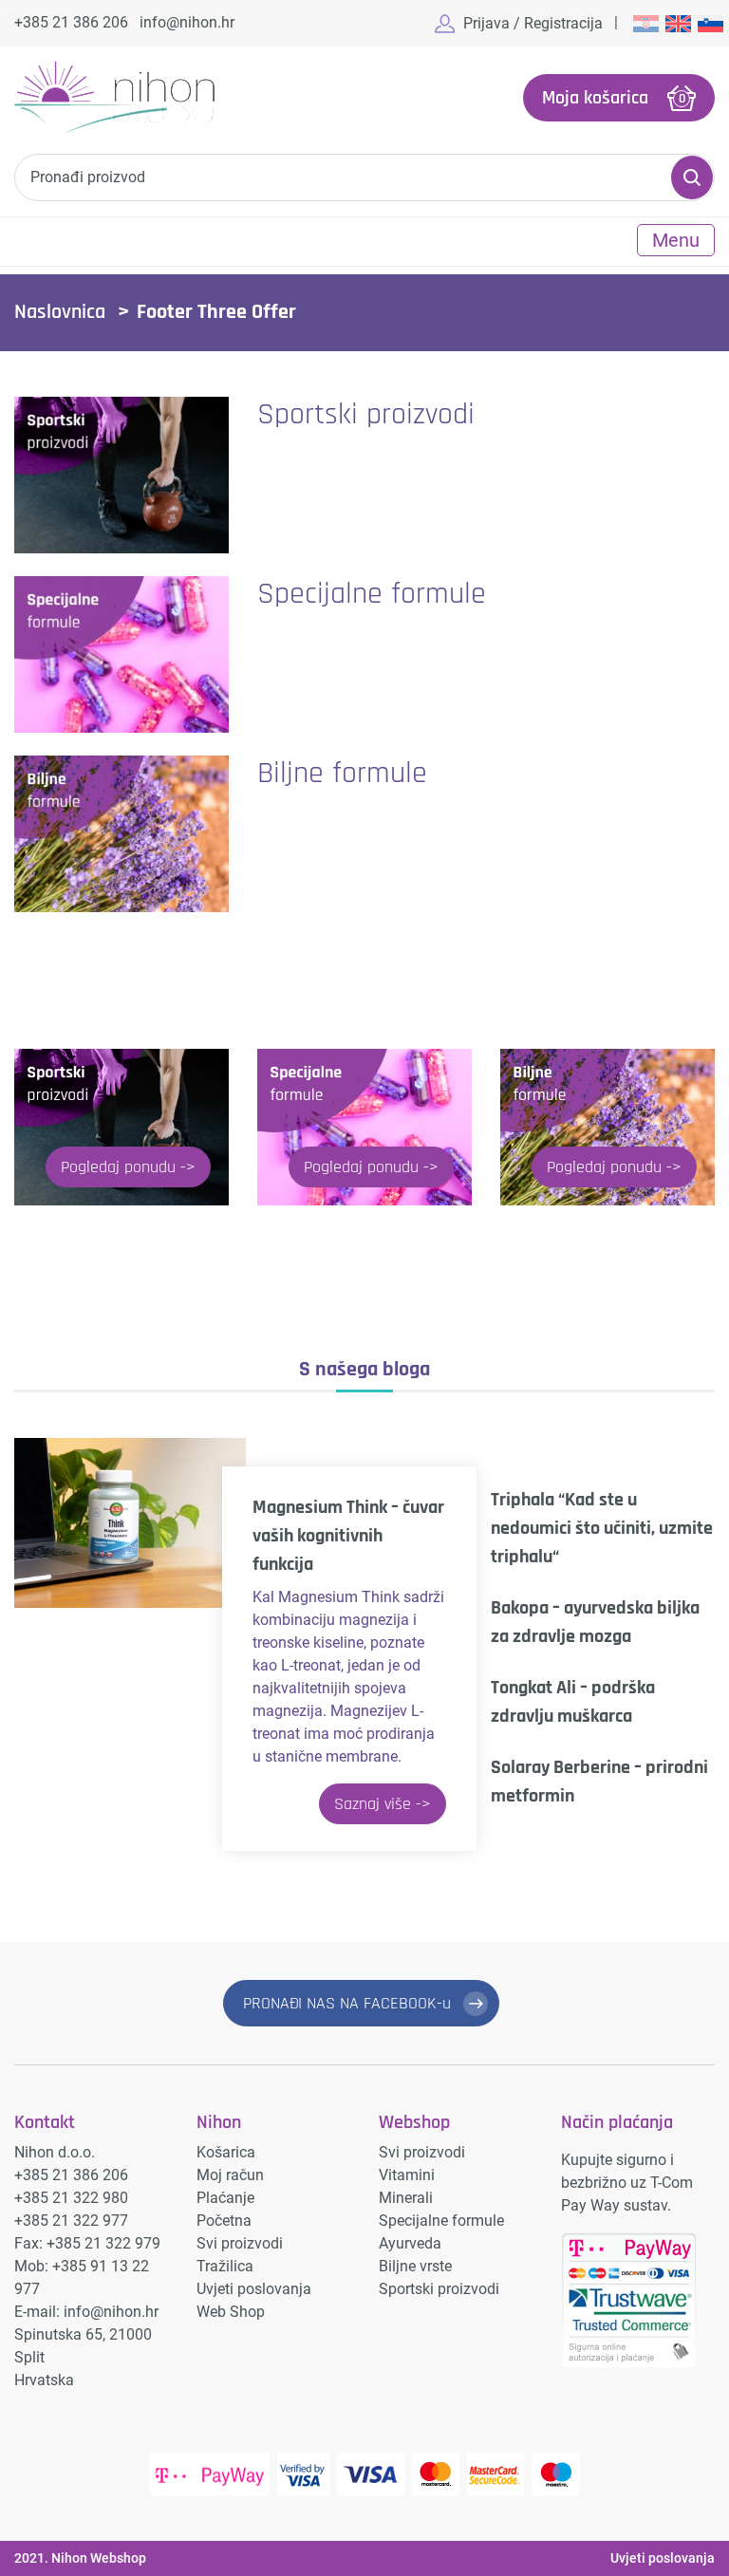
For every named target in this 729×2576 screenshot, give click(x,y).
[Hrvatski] (645, 23)
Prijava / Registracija (533, 23)
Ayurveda (410, 2243)
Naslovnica (60, 312)
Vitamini (407, 2175)
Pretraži (692, 177)
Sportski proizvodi (366, 414)
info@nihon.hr (187, 22)
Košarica (226, 2152)
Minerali (406, 2198)
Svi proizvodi (240, 2243)
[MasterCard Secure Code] (495, 2474)
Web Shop (231, 2312)
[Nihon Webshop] (114, 98)
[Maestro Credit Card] (555, 2474)
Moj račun (230, 2175)
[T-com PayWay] (210, 2474)
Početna (224, 2221)
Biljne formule (342, 773)
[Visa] (371, 2474)
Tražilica (225, 2266)
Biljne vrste (415, 2266)
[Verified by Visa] (303, 2474)
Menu (676, 240)
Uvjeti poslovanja (254, 2289)
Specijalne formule (372, 594)
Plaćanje (225, 2198)
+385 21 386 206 (71, 22)
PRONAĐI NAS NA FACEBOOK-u (347, 2003)
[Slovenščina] (709, 23)
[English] (677, 23)
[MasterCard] (436, 2474)
